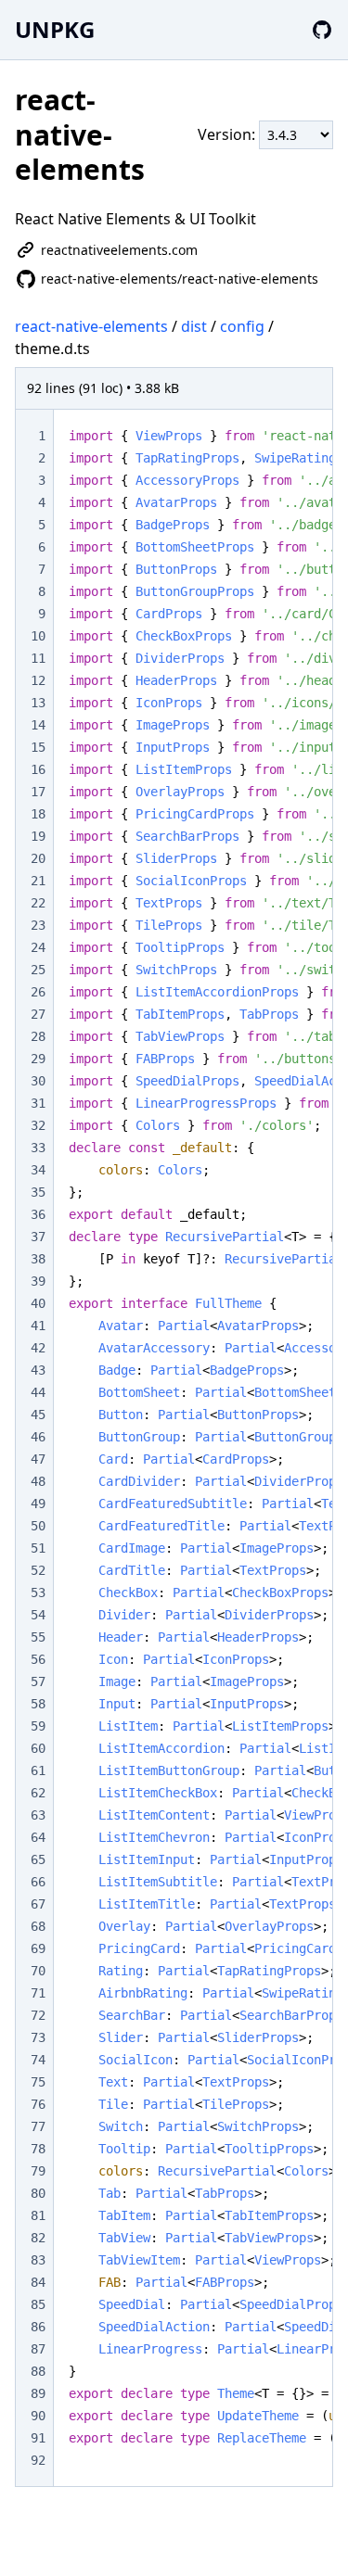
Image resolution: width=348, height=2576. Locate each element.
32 (38, 1125)
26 (38, 992)
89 (38, 2393)
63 (38, 1815)
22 (38, 903)
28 (38, 1036)
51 (38, 1548)
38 (38, 1259)
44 (38, 1392)
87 (38, 2349)
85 (38, 2304)
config (242, 326)
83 (38, 2260)
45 (38, 1415)
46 (38, 1437)
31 (38, 1103)
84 (38, 2282)
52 (38, 1570)
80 (38, 2193)
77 (38, 2126)
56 (38, 1659)
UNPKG (55, 29)
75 (38, 2082)
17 (38, 792)
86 (38, 2327)
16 (38, 769)
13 (38, 703)
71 (38, 1993)
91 (38, 2438)
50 (38, 1526)
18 (38, 814)
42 (38, 1348)
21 (38, 881)
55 (38, 1637)
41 (38, 1326)
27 (38, 1014)
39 (38, 1281)
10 (38, 636)
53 (38, 1593)
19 (38, 836)
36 (38, 1214)
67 (38, 1904)
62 (38, 1793)
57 (38, 1681)
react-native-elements (91, 326)
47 (38, 1459)
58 (38, 1704)
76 (38, 2104)
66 (38, 1882)
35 (38, 1192)
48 (38, 1481)
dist (194, 326)
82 (38, 2238)
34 (38, 1170)
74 (38, 2060)
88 (38, 2371)
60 (38, 1748)
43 (38, 1370)
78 (38, 2149)
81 (38, 2215)
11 (38, 658)
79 (38, 2171)
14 (38, 725)
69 (38, 1948)
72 (38, 2015)
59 (38, 1726)
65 (38, 1859)
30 (38, 1081)
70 (38, 1971)
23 (38, 925)
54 (38, 1615)
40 (38, 1303)
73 (38, 2037)
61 (38, 1770)
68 (38, 1926)
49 (38, 1504)
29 (38, 1059)
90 (38, 2416)
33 (38, 1148)
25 (38, 970)
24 (38, 947)
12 (38, 680)
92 (38, 2460)
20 (38, 858)
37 (38, 1237)
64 (38, 1837)
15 (38, 747)
